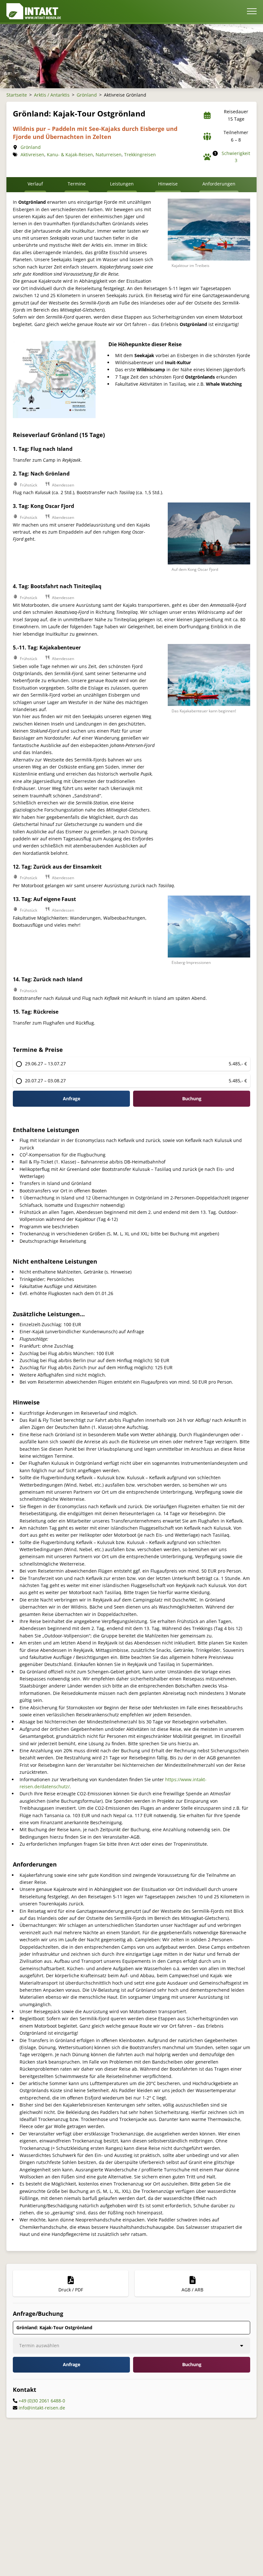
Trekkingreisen (140, 155)
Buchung (192, 2364)
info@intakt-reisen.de (42, 2408)
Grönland (87, 95)
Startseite (17, 95)
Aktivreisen (32, 155)
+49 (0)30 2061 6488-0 (42, 2401)
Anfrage (72, 1099)
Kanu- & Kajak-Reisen (70, 155)
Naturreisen (109, 155)
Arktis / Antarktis (52, 95)
